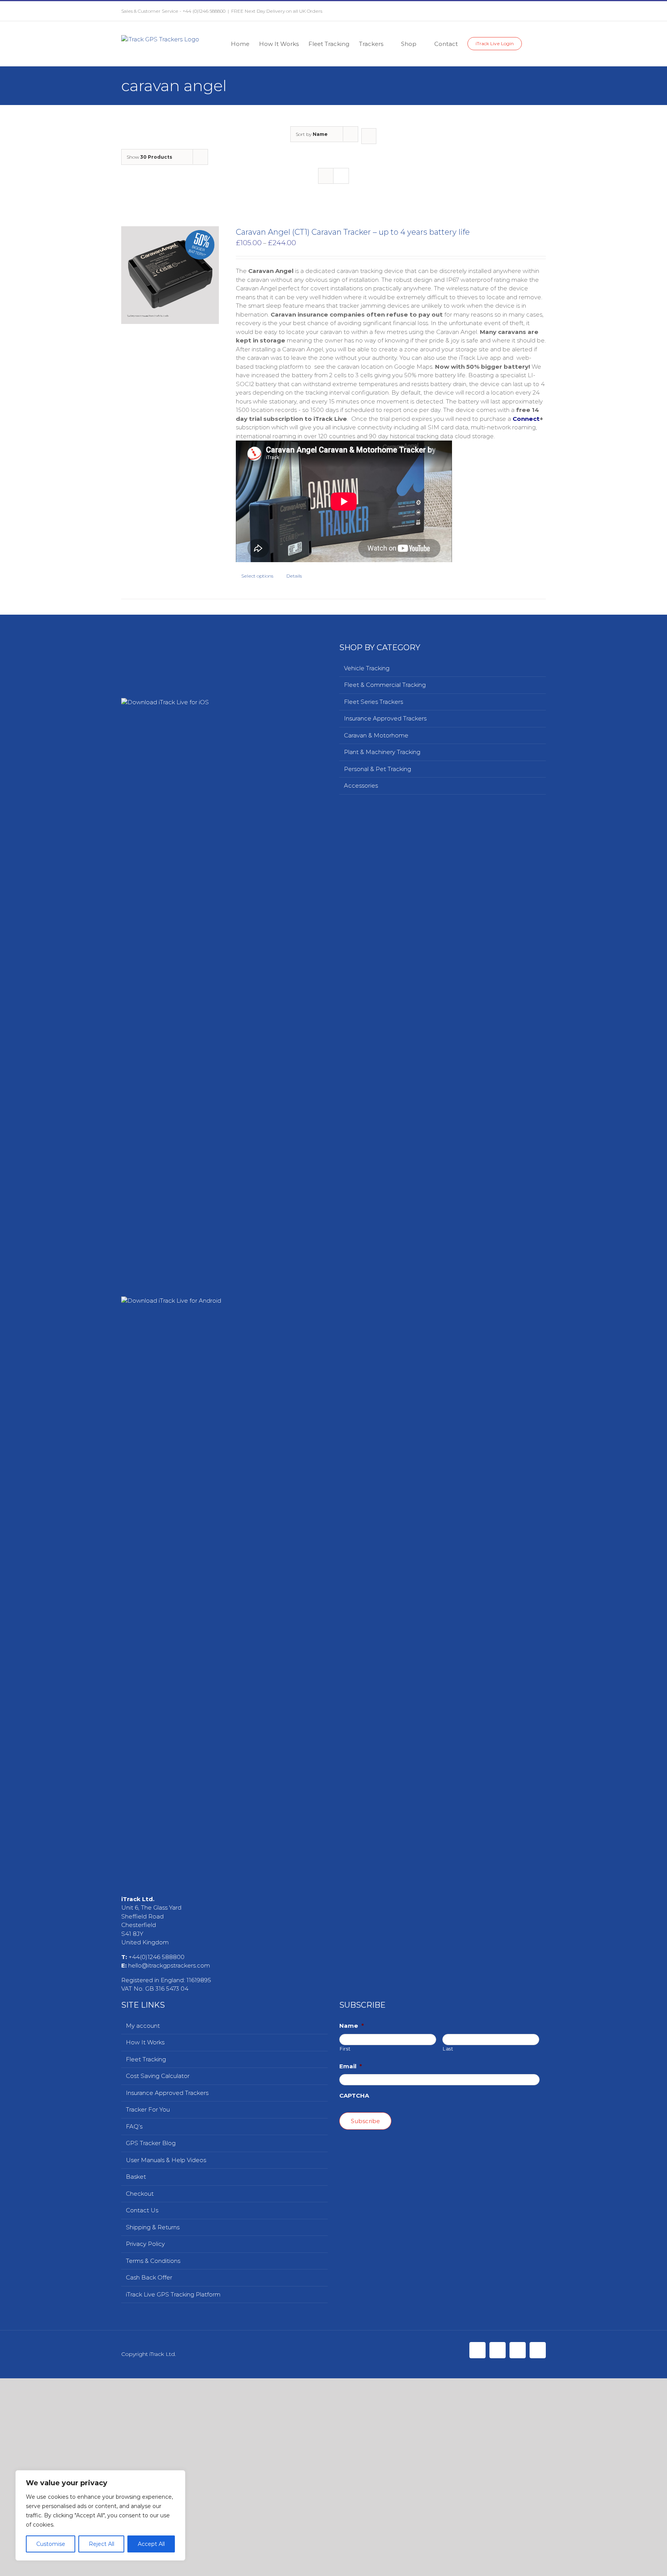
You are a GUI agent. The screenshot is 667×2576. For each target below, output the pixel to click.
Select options (257, 576)
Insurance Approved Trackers (385, 718)
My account (143, 2568)
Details (294, 576)
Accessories (361, 786)
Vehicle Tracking (367, 668)
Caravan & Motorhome (376, 735)
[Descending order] (369, 136)
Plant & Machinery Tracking (382, 752)
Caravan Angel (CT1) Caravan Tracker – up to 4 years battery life (353, 232)
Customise (51, 2544)
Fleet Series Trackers (373, 702)
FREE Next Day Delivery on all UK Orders (277, 11)
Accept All (151, 2544)
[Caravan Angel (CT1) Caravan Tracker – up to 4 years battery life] (170, 275)
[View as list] (341, 176)
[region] (100, 2515)
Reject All (102, 2544)
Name (352, 2568)
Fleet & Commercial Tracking (385, 685)
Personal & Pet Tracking (378, 769)
